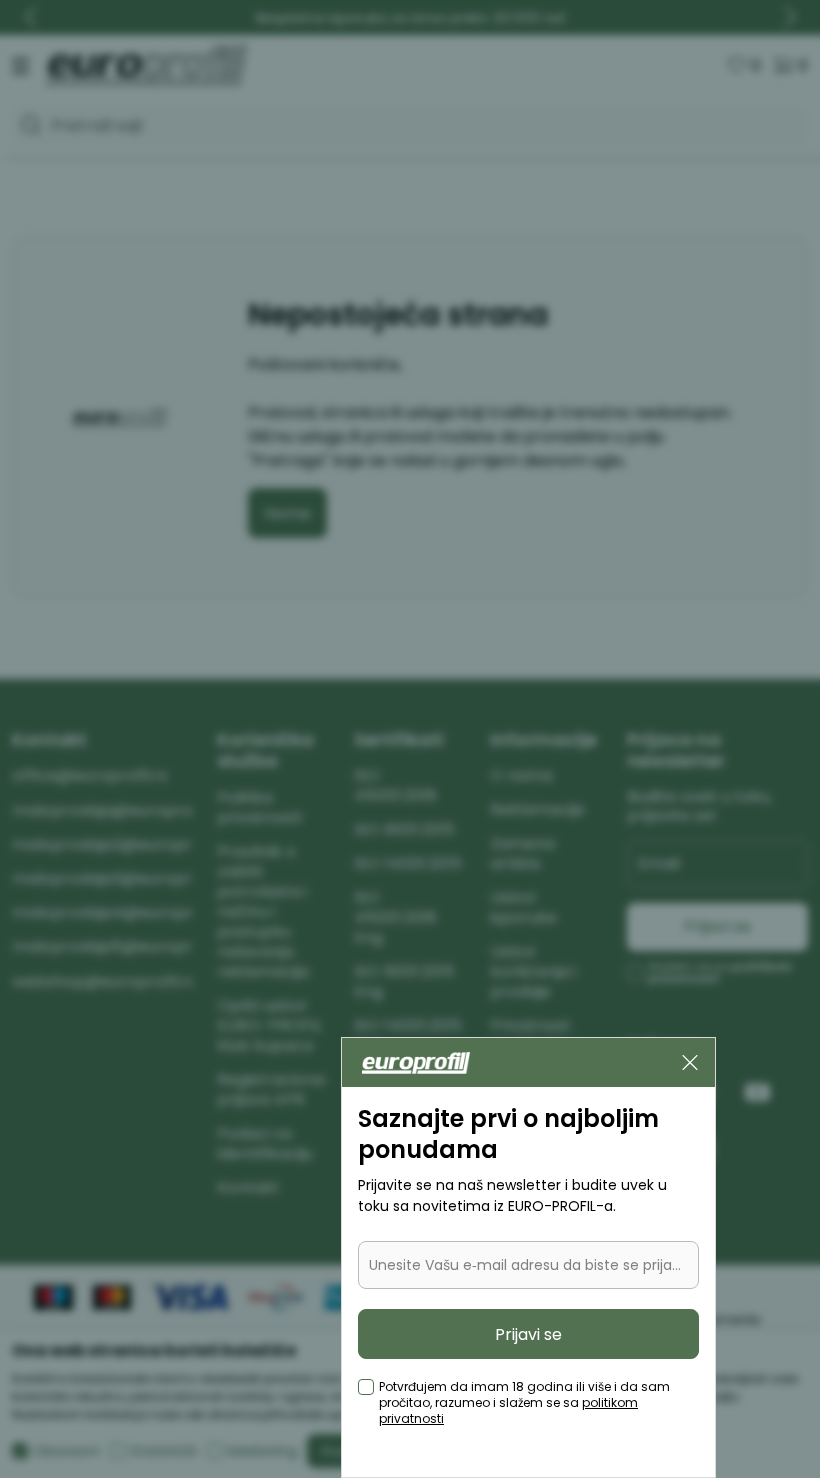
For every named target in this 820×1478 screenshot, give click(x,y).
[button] (690, 1062)
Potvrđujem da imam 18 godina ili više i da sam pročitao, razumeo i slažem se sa (524, 1403)
